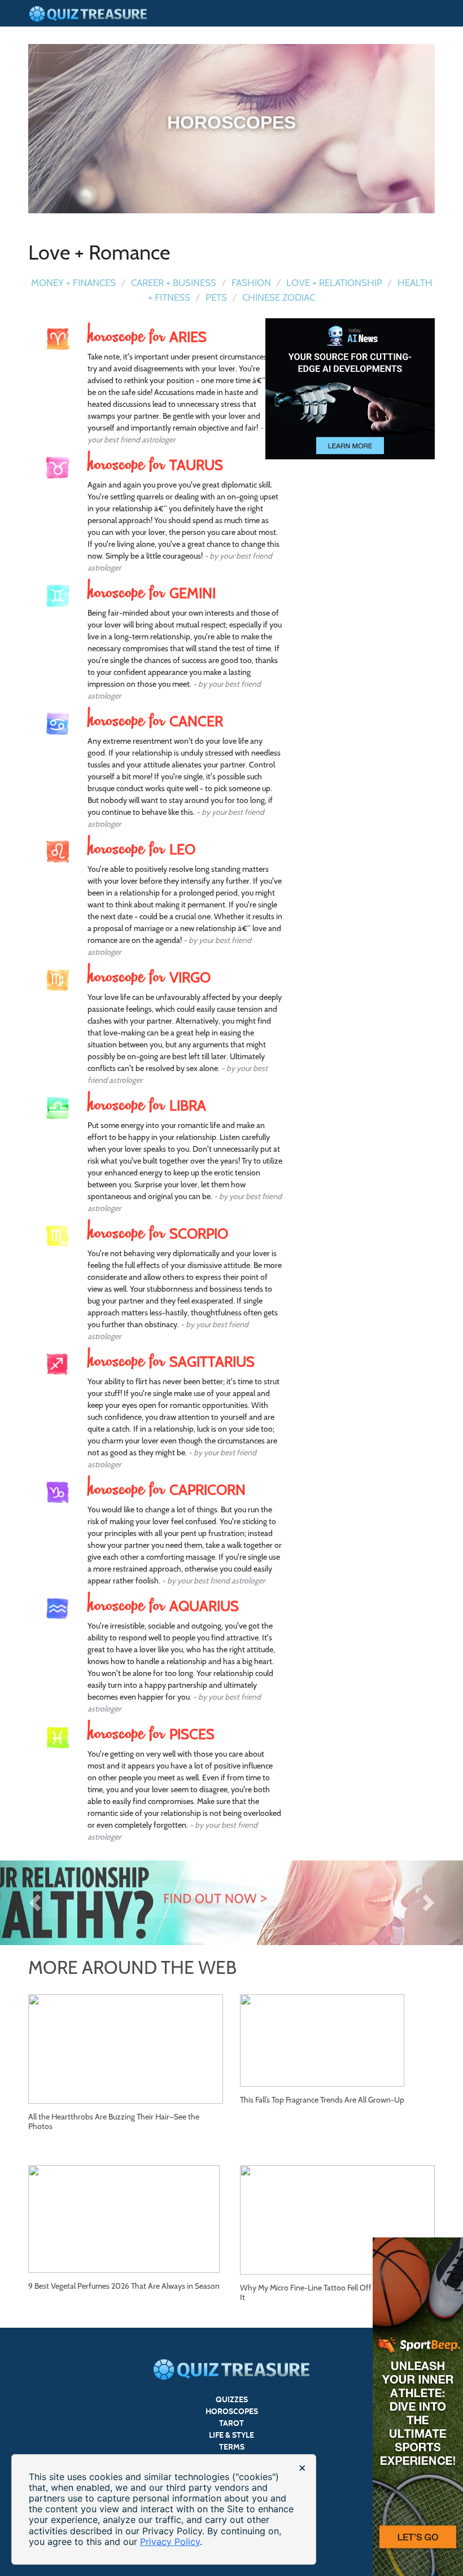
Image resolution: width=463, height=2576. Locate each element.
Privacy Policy (170, 2542)
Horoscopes (232, 2412)
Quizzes (232, 2400)
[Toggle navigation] (427, 6)
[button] (35, 1903)
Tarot (231, 2423)
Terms (232, 2447)
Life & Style (231, 2435)
